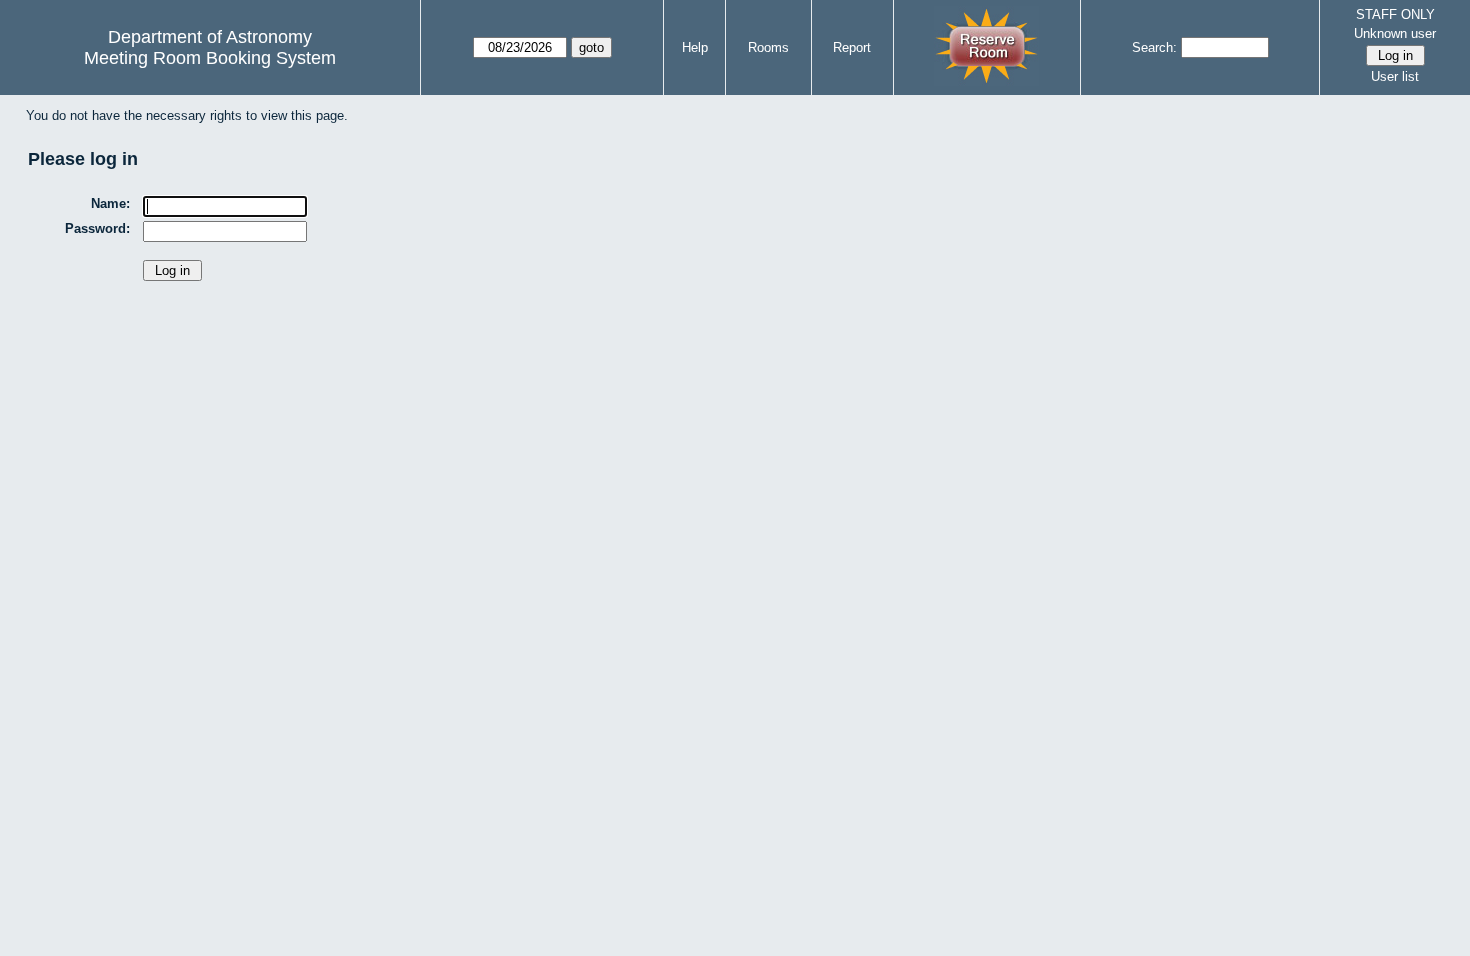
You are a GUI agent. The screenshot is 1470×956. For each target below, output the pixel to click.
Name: (110, 203)
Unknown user (1395, 33)
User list (1395, 76)
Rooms (768, 47)
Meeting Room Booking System (210, 58)
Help (695, 47)
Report (852, 47)
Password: (97, 228)
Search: (1154, 47)
